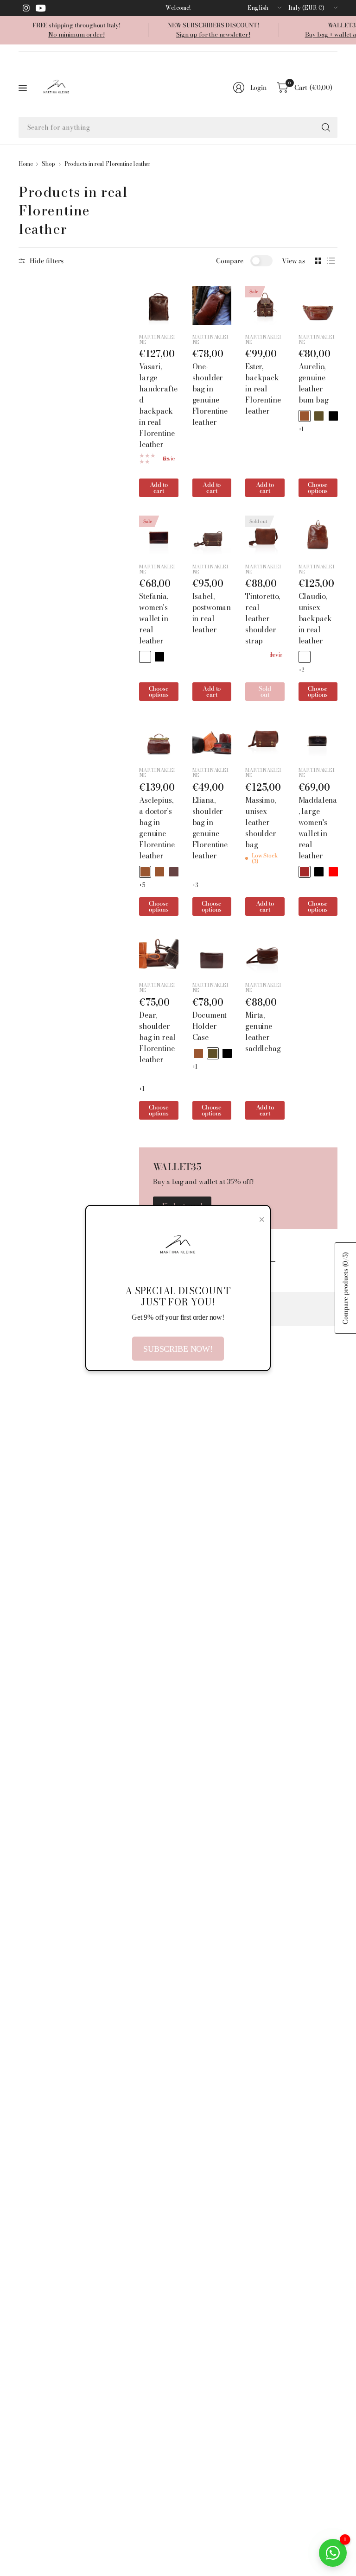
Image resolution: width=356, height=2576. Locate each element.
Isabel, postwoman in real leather (212, 613)
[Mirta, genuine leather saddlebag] (265, 954)
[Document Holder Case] (212, 954)
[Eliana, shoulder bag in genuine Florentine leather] (212, 739)
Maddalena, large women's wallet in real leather (318, 828)
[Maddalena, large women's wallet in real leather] (318, 739)
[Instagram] (26, 8)
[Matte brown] (159, 872)
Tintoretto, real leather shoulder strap (263, 618)
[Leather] (305, 416)
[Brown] (305, 872)
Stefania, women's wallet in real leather (154, 618)
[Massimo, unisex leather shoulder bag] (265, 739)
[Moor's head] (319, 416)
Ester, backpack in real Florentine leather (263, 389)
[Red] (333, 872)
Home (25, 164)
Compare (230, 261)
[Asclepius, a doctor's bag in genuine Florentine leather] (159, 739)
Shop (48, 164)
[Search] (326, 127)
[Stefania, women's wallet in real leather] (159, 535)
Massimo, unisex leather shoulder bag (261, 822)
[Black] (333, 416)
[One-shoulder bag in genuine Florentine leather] (212, 305)
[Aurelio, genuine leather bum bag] (318, 305)
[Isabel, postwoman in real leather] (212, 535)
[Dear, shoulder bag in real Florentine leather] (159, 954)
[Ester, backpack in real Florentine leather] (265, 305)
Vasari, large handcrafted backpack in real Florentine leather (158, 405)
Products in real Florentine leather (108, 164)
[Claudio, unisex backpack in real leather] (318, 535)
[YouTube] (41, 8)
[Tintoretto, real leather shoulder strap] (265, 535)
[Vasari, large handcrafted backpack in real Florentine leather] (159, 305)
